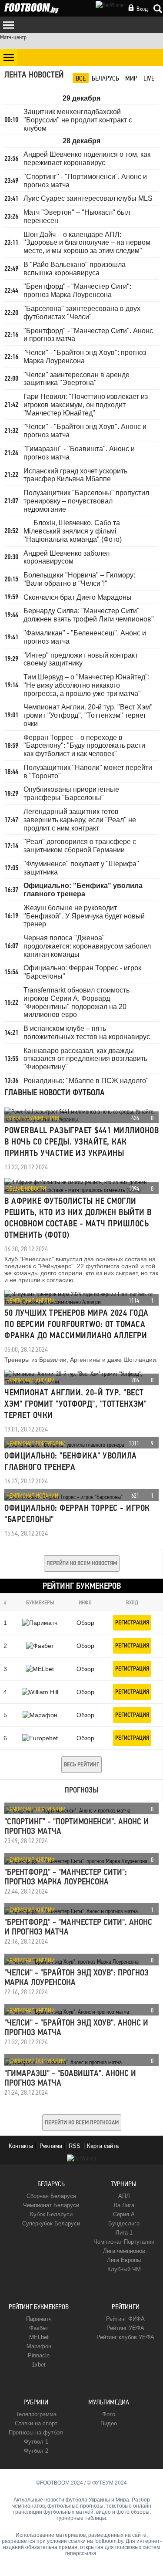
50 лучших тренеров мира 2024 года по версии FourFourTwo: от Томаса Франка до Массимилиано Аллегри (77, 1325)
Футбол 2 (36, 2451)
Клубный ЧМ (124, 2269)
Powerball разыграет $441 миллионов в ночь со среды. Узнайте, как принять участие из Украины (81, 1142)
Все (81, 78)
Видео (109, 2423)
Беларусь (105, 78)
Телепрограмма (36, 2414)
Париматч (39, 2319)
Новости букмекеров (33, 1118)
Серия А (124, 2214)
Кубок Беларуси (51, 2214)
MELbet (39, 2337)
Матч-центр (13, 37)
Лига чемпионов (124, 2251)
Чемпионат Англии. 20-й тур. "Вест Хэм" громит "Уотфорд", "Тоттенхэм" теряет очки (75, 1404)
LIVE (149, 78)
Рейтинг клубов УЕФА (125, 2337)
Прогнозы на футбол (36, 2433)
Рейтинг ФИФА (125, 2319)
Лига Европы (124, 2260)
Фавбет (39, 2328)
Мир (131, 78)
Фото (109, 2414)
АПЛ (124, 2196)
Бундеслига (124, 2223)
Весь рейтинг (81, 1765)
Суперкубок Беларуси (51, 2223)
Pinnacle (39, 2355)
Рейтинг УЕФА (125, 2328)
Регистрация (132, 1623)
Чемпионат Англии (31, 1300)
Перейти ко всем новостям (82, 1564)
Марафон (39, 2346)
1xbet (39, 2365)
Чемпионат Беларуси (51, 2205)
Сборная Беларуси (51, 2196)
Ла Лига (124, 2205)
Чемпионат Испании (32, 1496)
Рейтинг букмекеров (39, 2307)
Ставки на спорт (36, 2423)
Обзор (85, 1623)
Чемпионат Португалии (36, 1443)
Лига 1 (124, 2233)
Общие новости (26, 1188)
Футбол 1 (36, 2442)
